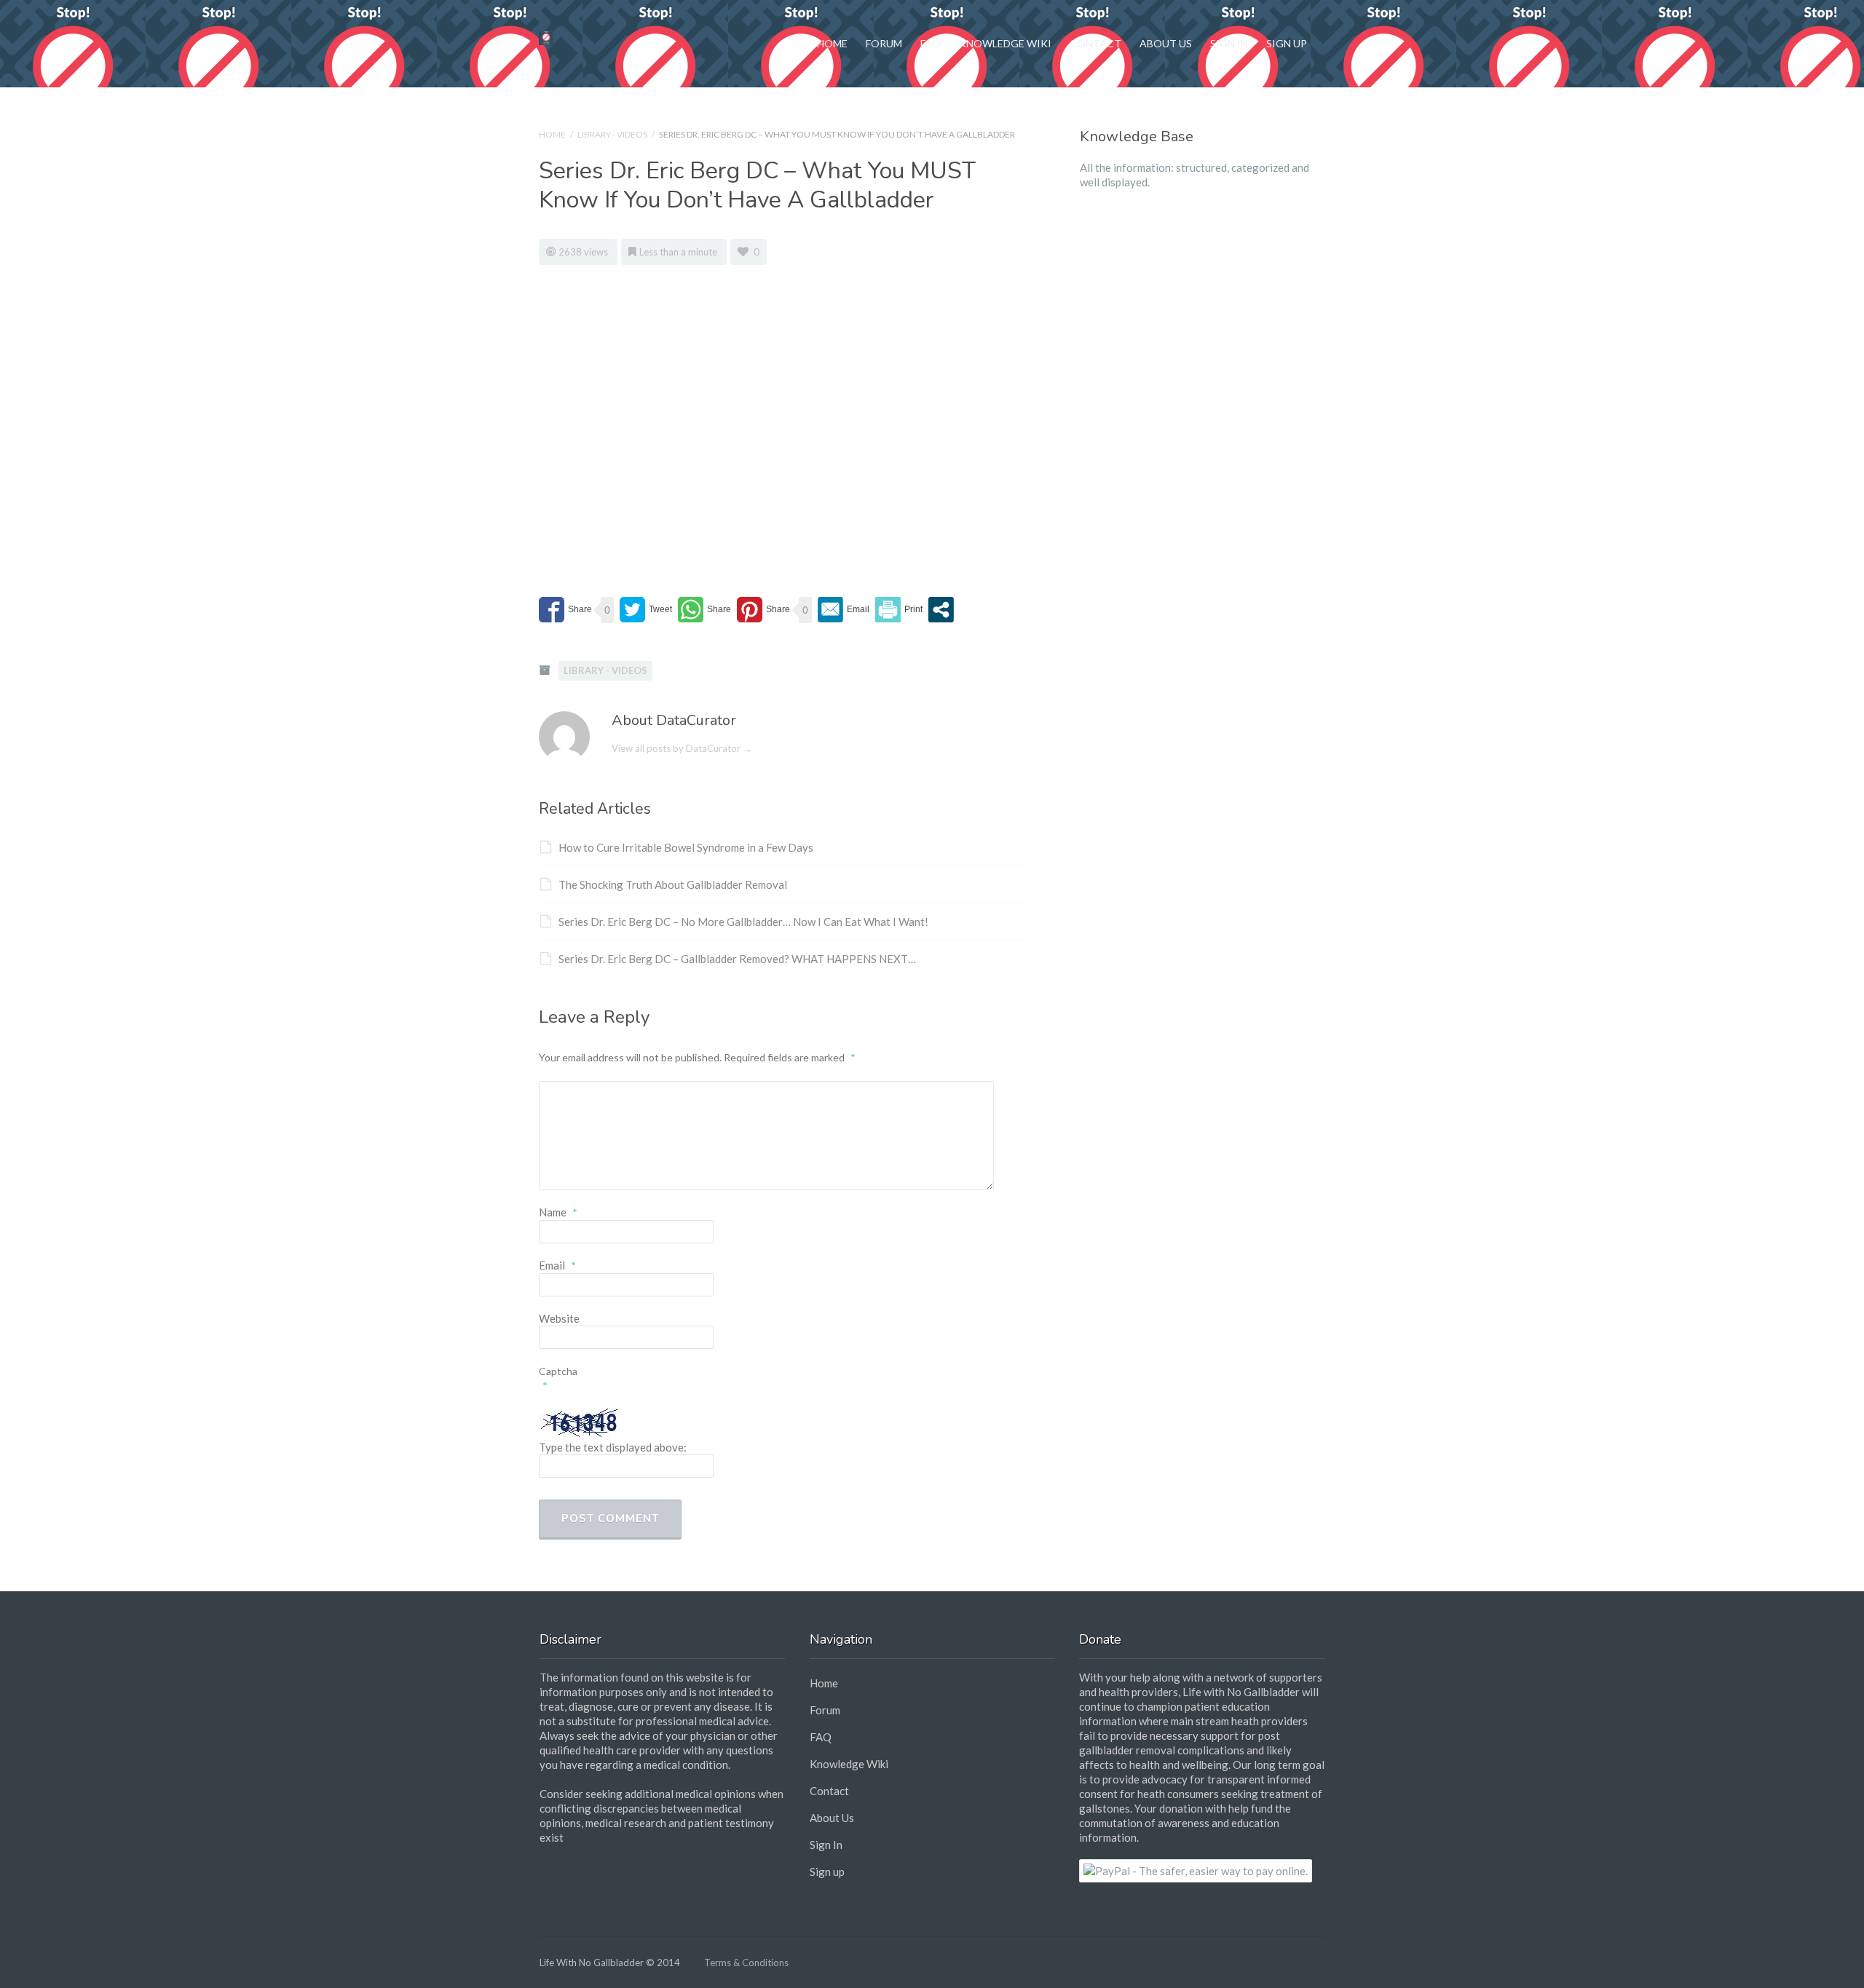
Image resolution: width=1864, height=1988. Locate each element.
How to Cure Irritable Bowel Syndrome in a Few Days (686, 847)
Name (558, 1212)
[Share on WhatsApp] (704, 610)
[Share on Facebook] (565, 610)
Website (559, 1318)
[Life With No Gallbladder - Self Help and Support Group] (546, 36)
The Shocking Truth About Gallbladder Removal (673, 884)
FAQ (931, 43)
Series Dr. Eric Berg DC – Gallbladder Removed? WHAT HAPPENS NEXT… (737, 959)
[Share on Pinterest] (763, 610)
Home (832, 43)
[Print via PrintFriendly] (899, 610)
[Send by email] (844, 610)
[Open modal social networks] (941, 610)
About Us (1166, 43)
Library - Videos (612, 134)
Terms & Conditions (746, 1963)
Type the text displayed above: (613, 1447)
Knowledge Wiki (1005, 43)
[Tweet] (646, 610)
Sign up (1287, 43)
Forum (884, 43)
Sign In (1229, 43)
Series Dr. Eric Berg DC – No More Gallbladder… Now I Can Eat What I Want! (743, 922)
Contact (1095, 43)
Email (557, 1265)
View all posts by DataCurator (682, 748)
